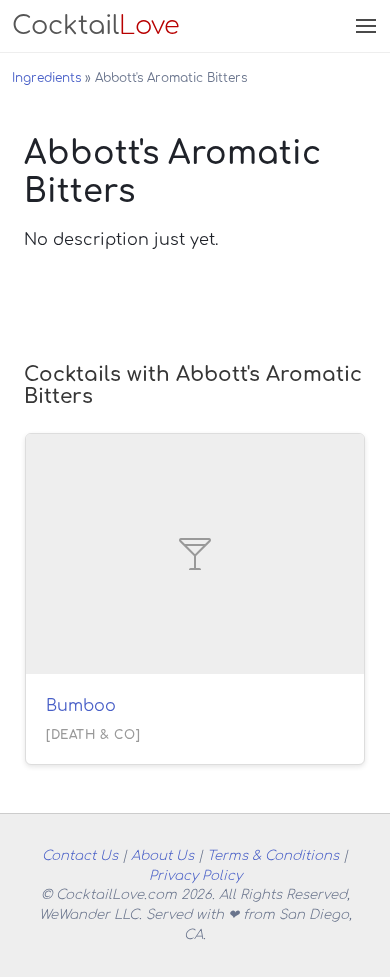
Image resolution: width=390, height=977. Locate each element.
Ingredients (46, 78)
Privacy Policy (195, 875)
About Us (162, 855)
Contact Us (80, 855)
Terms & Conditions (273, 855)
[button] (364, 26)
